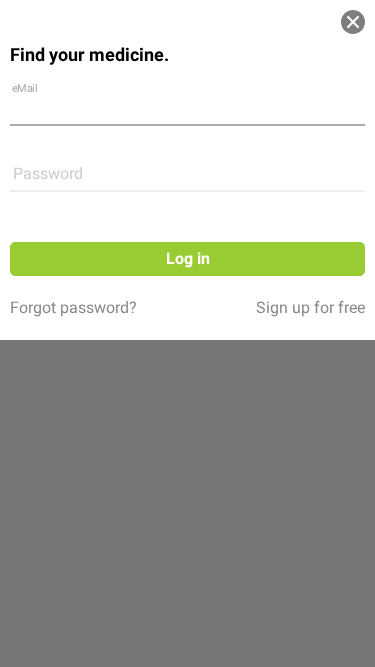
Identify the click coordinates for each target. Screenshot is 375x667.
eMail (25, 87)
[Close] (353, 22)
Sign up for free (310, 307)
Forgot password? (73, 307)
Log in (188, 258)
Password (48, 173)
